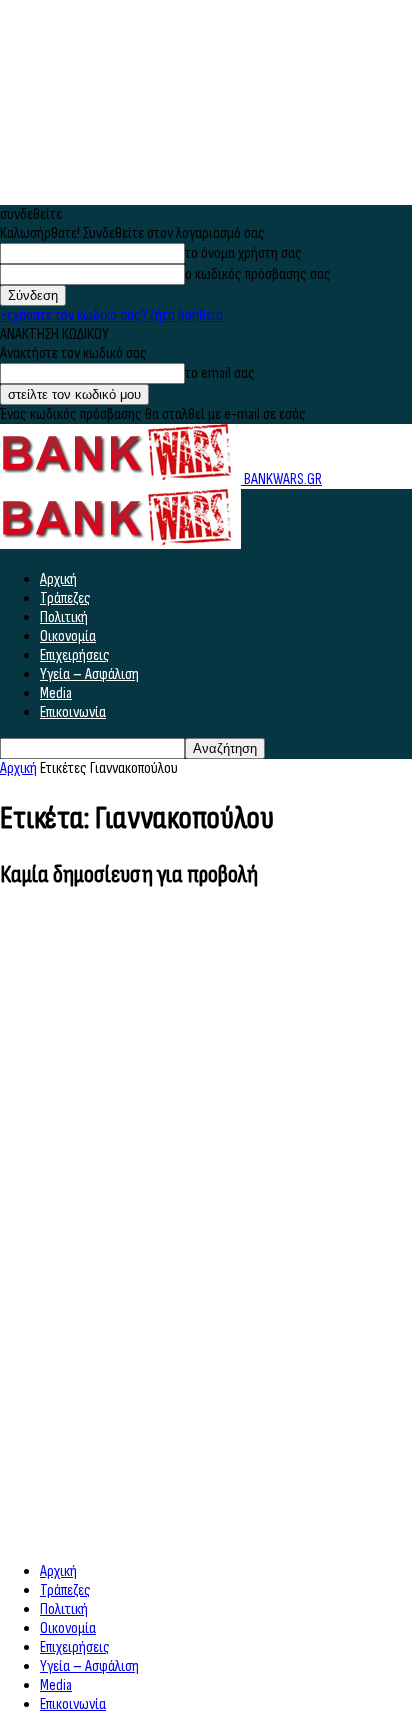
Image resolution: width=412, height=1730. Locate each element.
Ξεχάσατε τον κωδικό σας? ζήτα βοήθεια (111, 315)
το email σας (220, 373)
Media (56, 693)
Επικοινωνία (73, 712)
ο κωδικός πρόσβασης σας (258, 274)
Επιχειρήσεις (75, 655)
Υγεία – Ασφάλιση (89, 674)
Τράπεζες (65, 598)
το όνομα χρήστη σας (243, 253)
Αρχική (58, 579)
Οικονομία (68, 636)
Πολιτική (64, 617)
